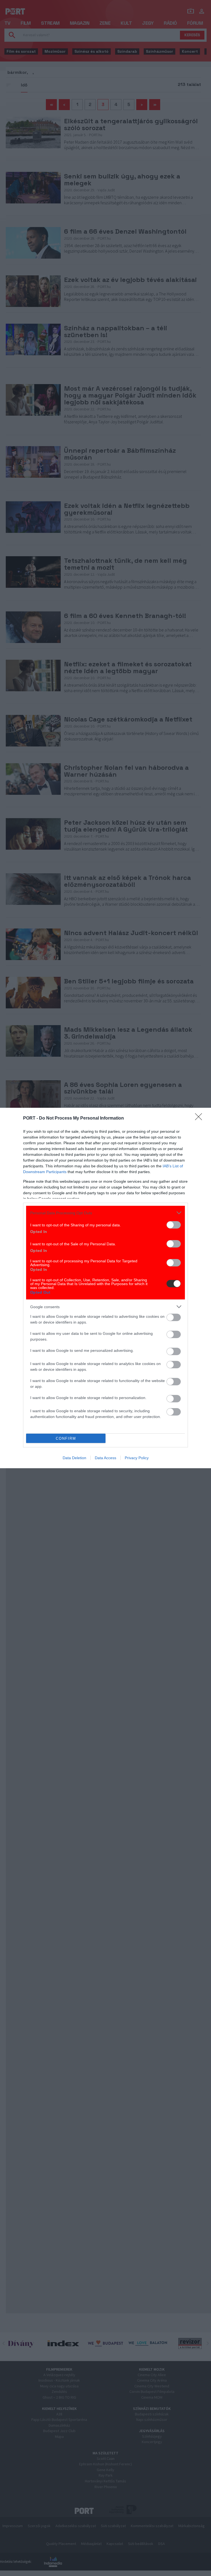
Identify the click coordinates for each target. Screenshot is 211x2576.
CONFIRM (66, 1438)
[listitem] (105, 1213)
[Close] (200, 1118)
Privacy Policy (137, 1458)
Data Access (105, 1458)
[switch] (174, 1225)
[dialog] (105, 1288)
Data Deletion (74, 1458)
